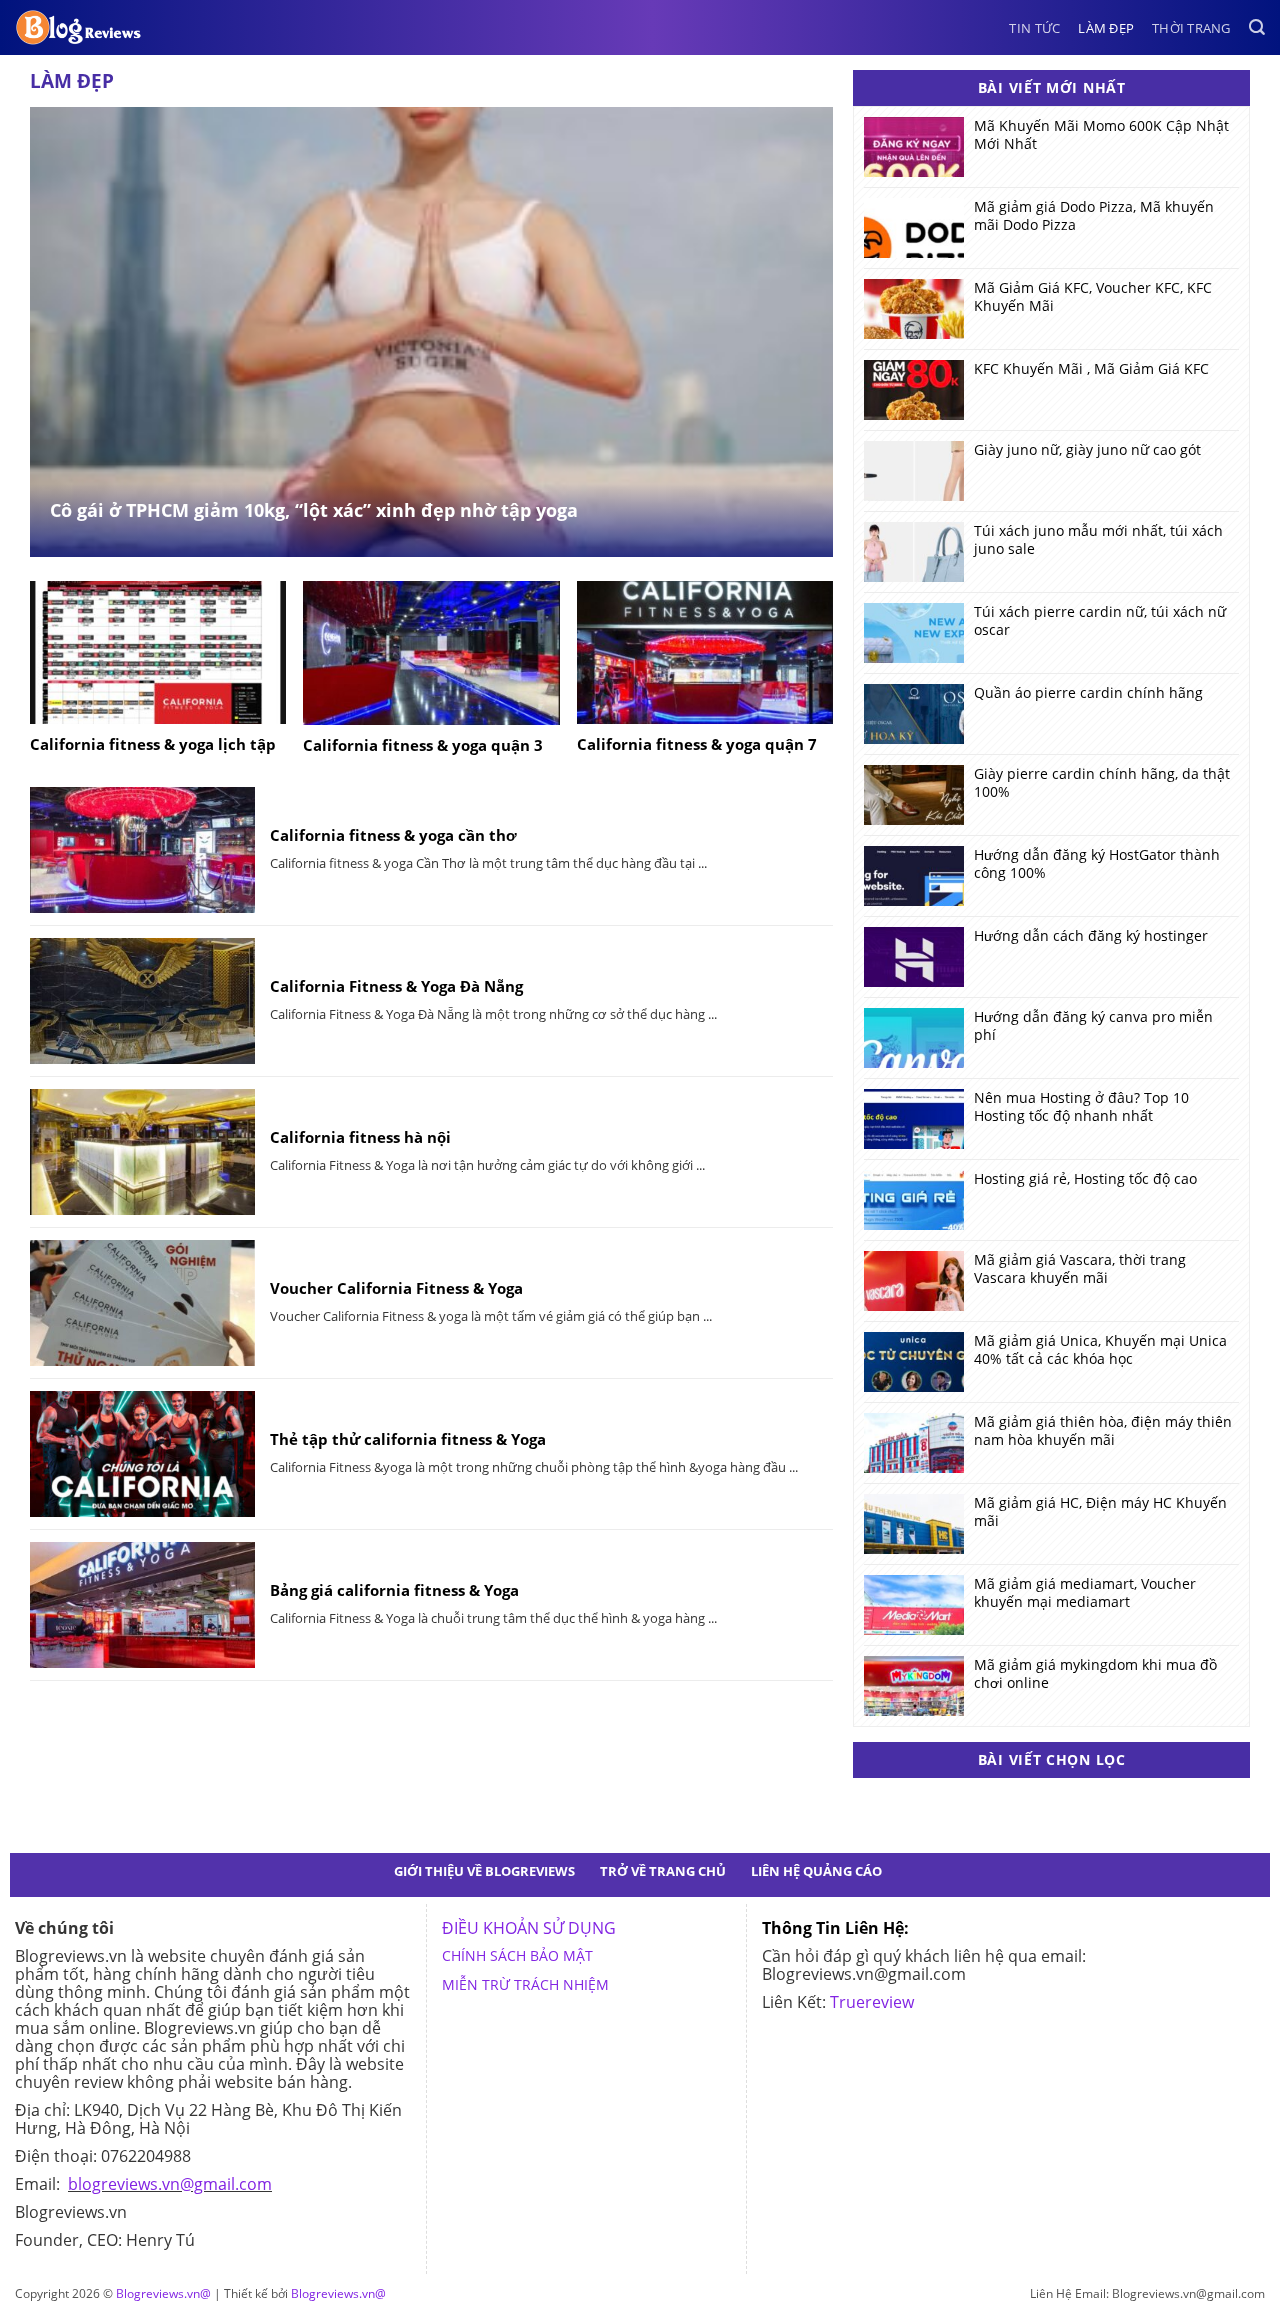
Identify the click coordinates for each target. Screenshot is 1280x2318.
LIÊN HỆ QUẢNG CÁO (816, 1871)
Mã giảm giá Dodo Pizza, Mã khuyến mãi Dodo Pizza (1094, 216)
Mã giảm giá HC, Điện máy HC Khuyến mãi (1100, 1512)
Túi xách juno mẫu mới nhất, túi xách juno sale (1098, 540)
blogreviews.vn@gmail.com (170, 2184)
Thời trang (1191, 28)
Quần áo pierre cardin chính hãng (1088, 693)
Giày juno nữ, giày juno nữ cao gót (1087, 450)
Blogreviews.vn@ (163, 2293)
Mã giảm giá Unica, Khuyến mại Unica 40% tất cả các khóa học (1100, 1350)
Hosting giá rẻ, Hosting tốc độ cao (1085, 1179)
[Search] (1257, 27)
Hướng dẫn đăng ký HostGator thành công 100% (1097, 864)
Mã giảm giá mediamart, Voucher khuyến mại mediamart (1085, 1593)
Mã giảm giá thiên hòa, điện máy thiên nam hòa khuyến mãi (1103, 1431)
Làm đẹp (1106, 28)
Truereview (872, 2002)
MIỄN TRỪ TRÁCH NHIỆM (525, 1984)
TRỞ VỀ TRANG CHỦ (663, 1871)
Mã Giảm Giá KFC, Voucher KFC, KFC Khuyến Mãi (1093, 297)
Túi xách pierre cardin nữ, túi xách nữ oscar (1100, 621)
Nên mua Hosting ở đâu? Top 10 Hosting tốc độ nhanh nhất (1081, 1107)
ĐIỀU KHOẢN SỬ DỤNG (529, 1928)
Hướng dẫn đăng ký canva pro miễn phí (1093, 1026)
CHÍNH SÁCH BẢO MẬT (517, 1955)
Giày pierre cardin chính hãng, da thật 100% (1102, 783)
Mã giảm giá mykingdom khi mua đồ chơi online (1095, 1674)
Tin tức (1034, 28)
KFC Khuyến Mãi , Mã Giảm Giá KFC (1091, 369)
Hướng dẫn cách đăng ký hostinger (1091, 936)
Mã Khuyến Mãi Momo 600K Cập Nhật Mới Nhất (1101, 135)
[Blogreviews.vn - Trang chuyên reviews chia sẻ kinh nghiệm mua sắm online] (79, 27)
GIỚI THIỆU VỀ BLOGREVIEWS (484, 1871)
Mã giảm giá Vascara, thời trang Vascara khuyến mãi (1080, 1269)
